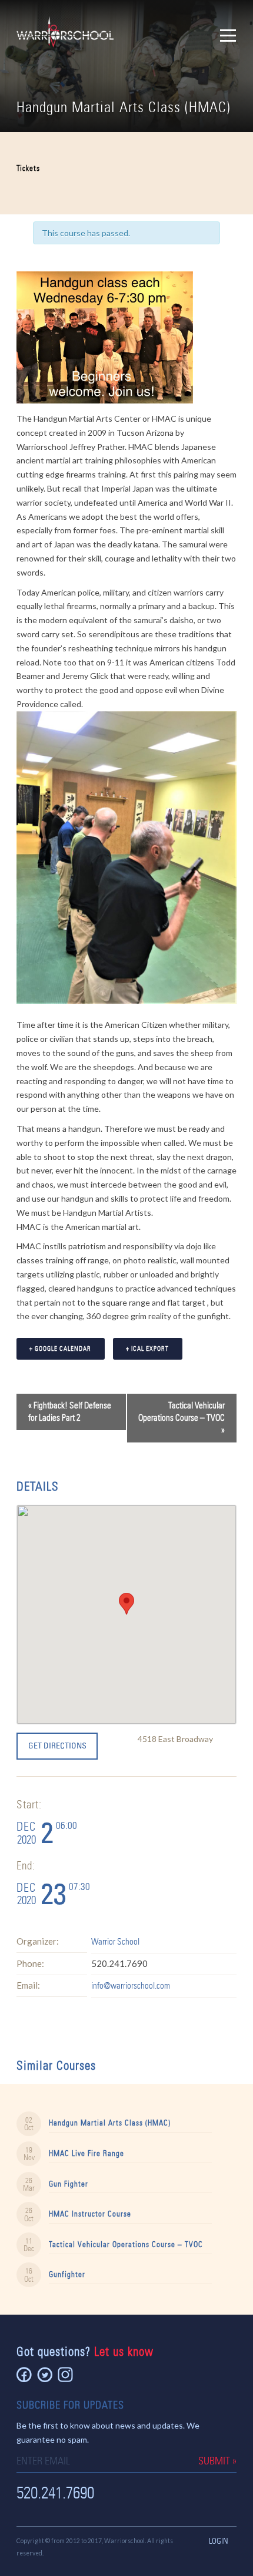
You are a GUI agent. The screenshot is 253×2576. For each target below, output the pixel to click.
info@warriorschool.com (131, 1986)
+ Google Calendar (60, 1348)
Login (219, 2541)
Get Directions (57, 1746)
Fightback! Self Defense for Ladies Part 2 (70, 1412)
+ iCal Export (147, 1348)
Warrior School (115, 1942)
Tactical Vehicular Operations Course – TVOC (182, 1418)
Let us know (124, 2351)
